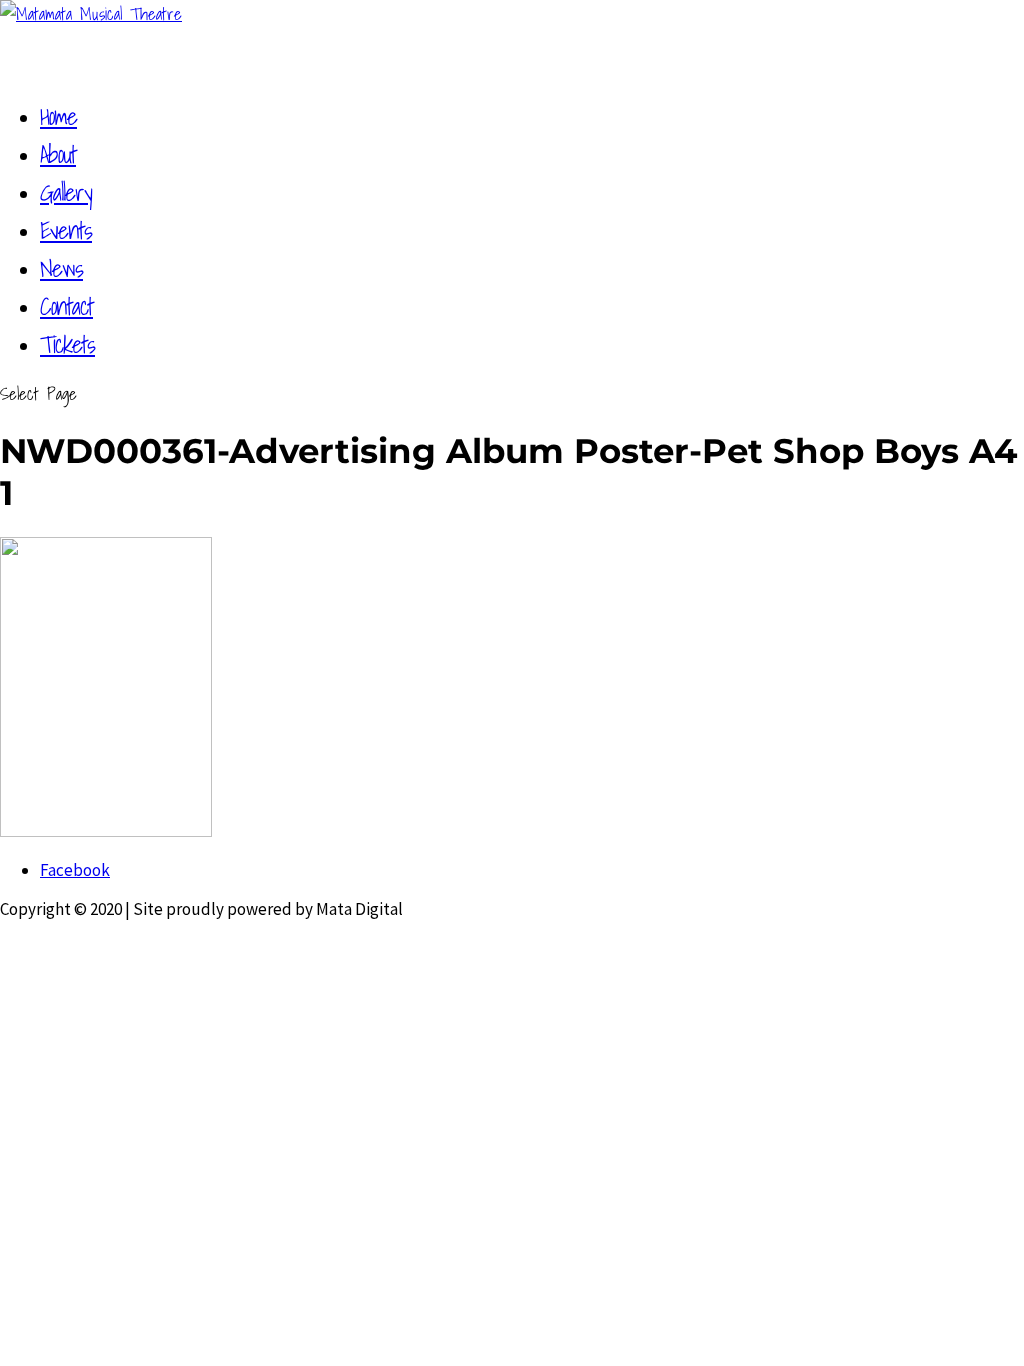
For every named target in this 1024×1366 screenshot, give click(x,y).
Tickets (67, 344)
